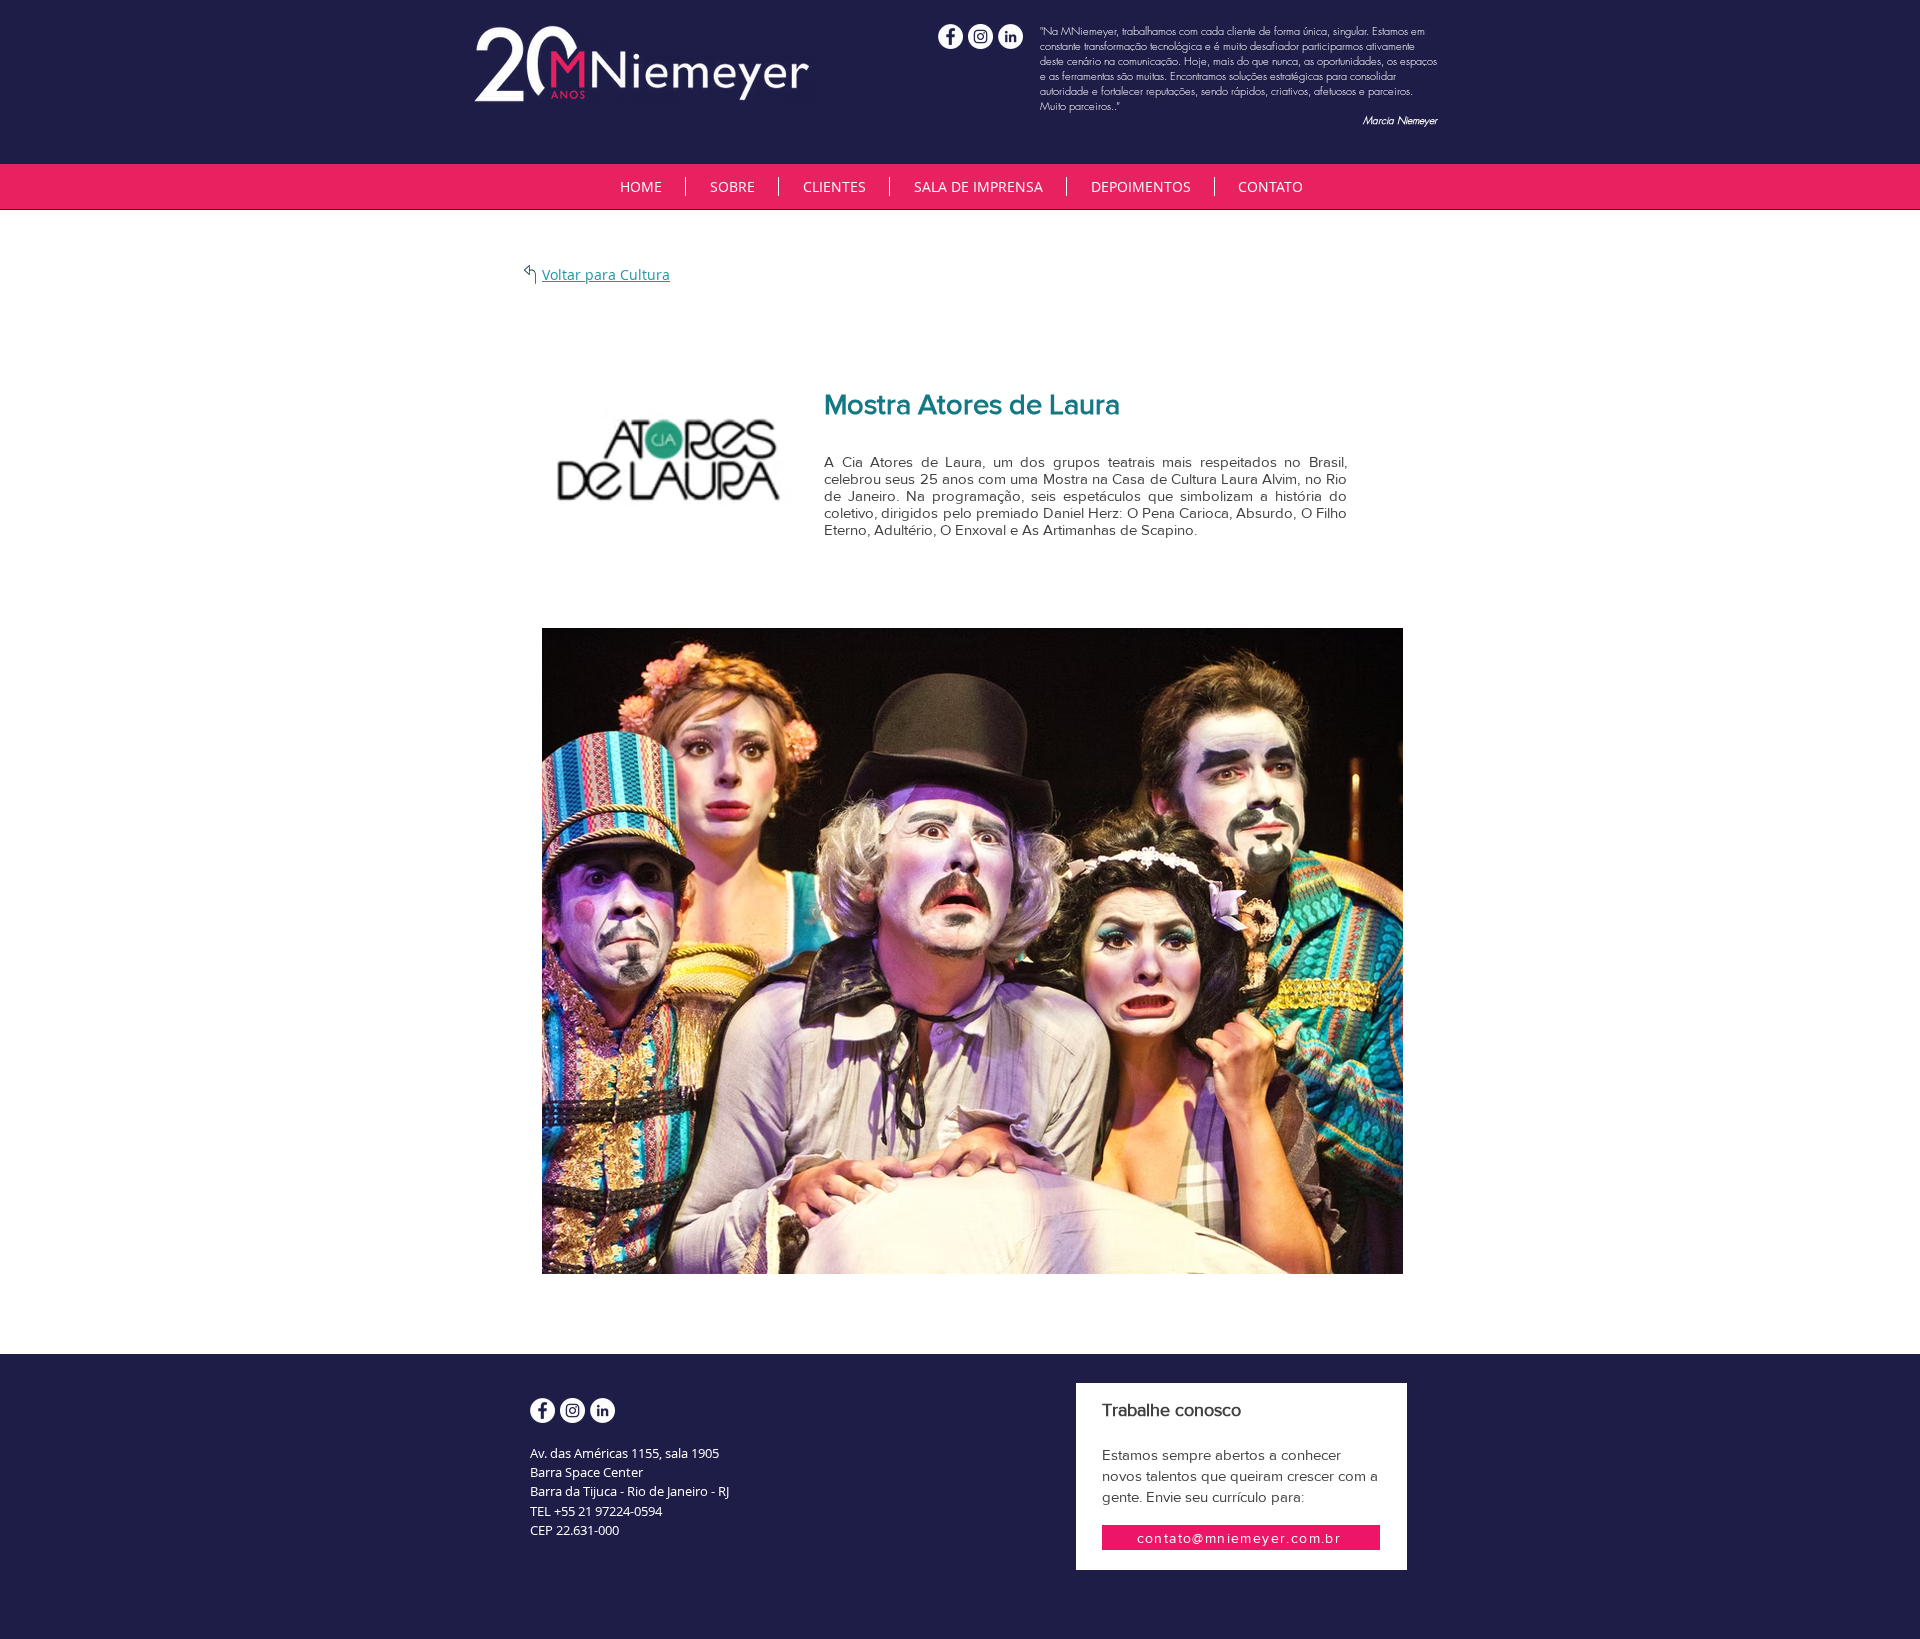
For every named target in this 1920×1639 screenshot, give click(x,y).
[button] (833, 186)
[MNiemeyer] (980, 36)
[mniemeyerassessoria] (950, 36)
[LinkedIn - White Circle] (1010, 36)
